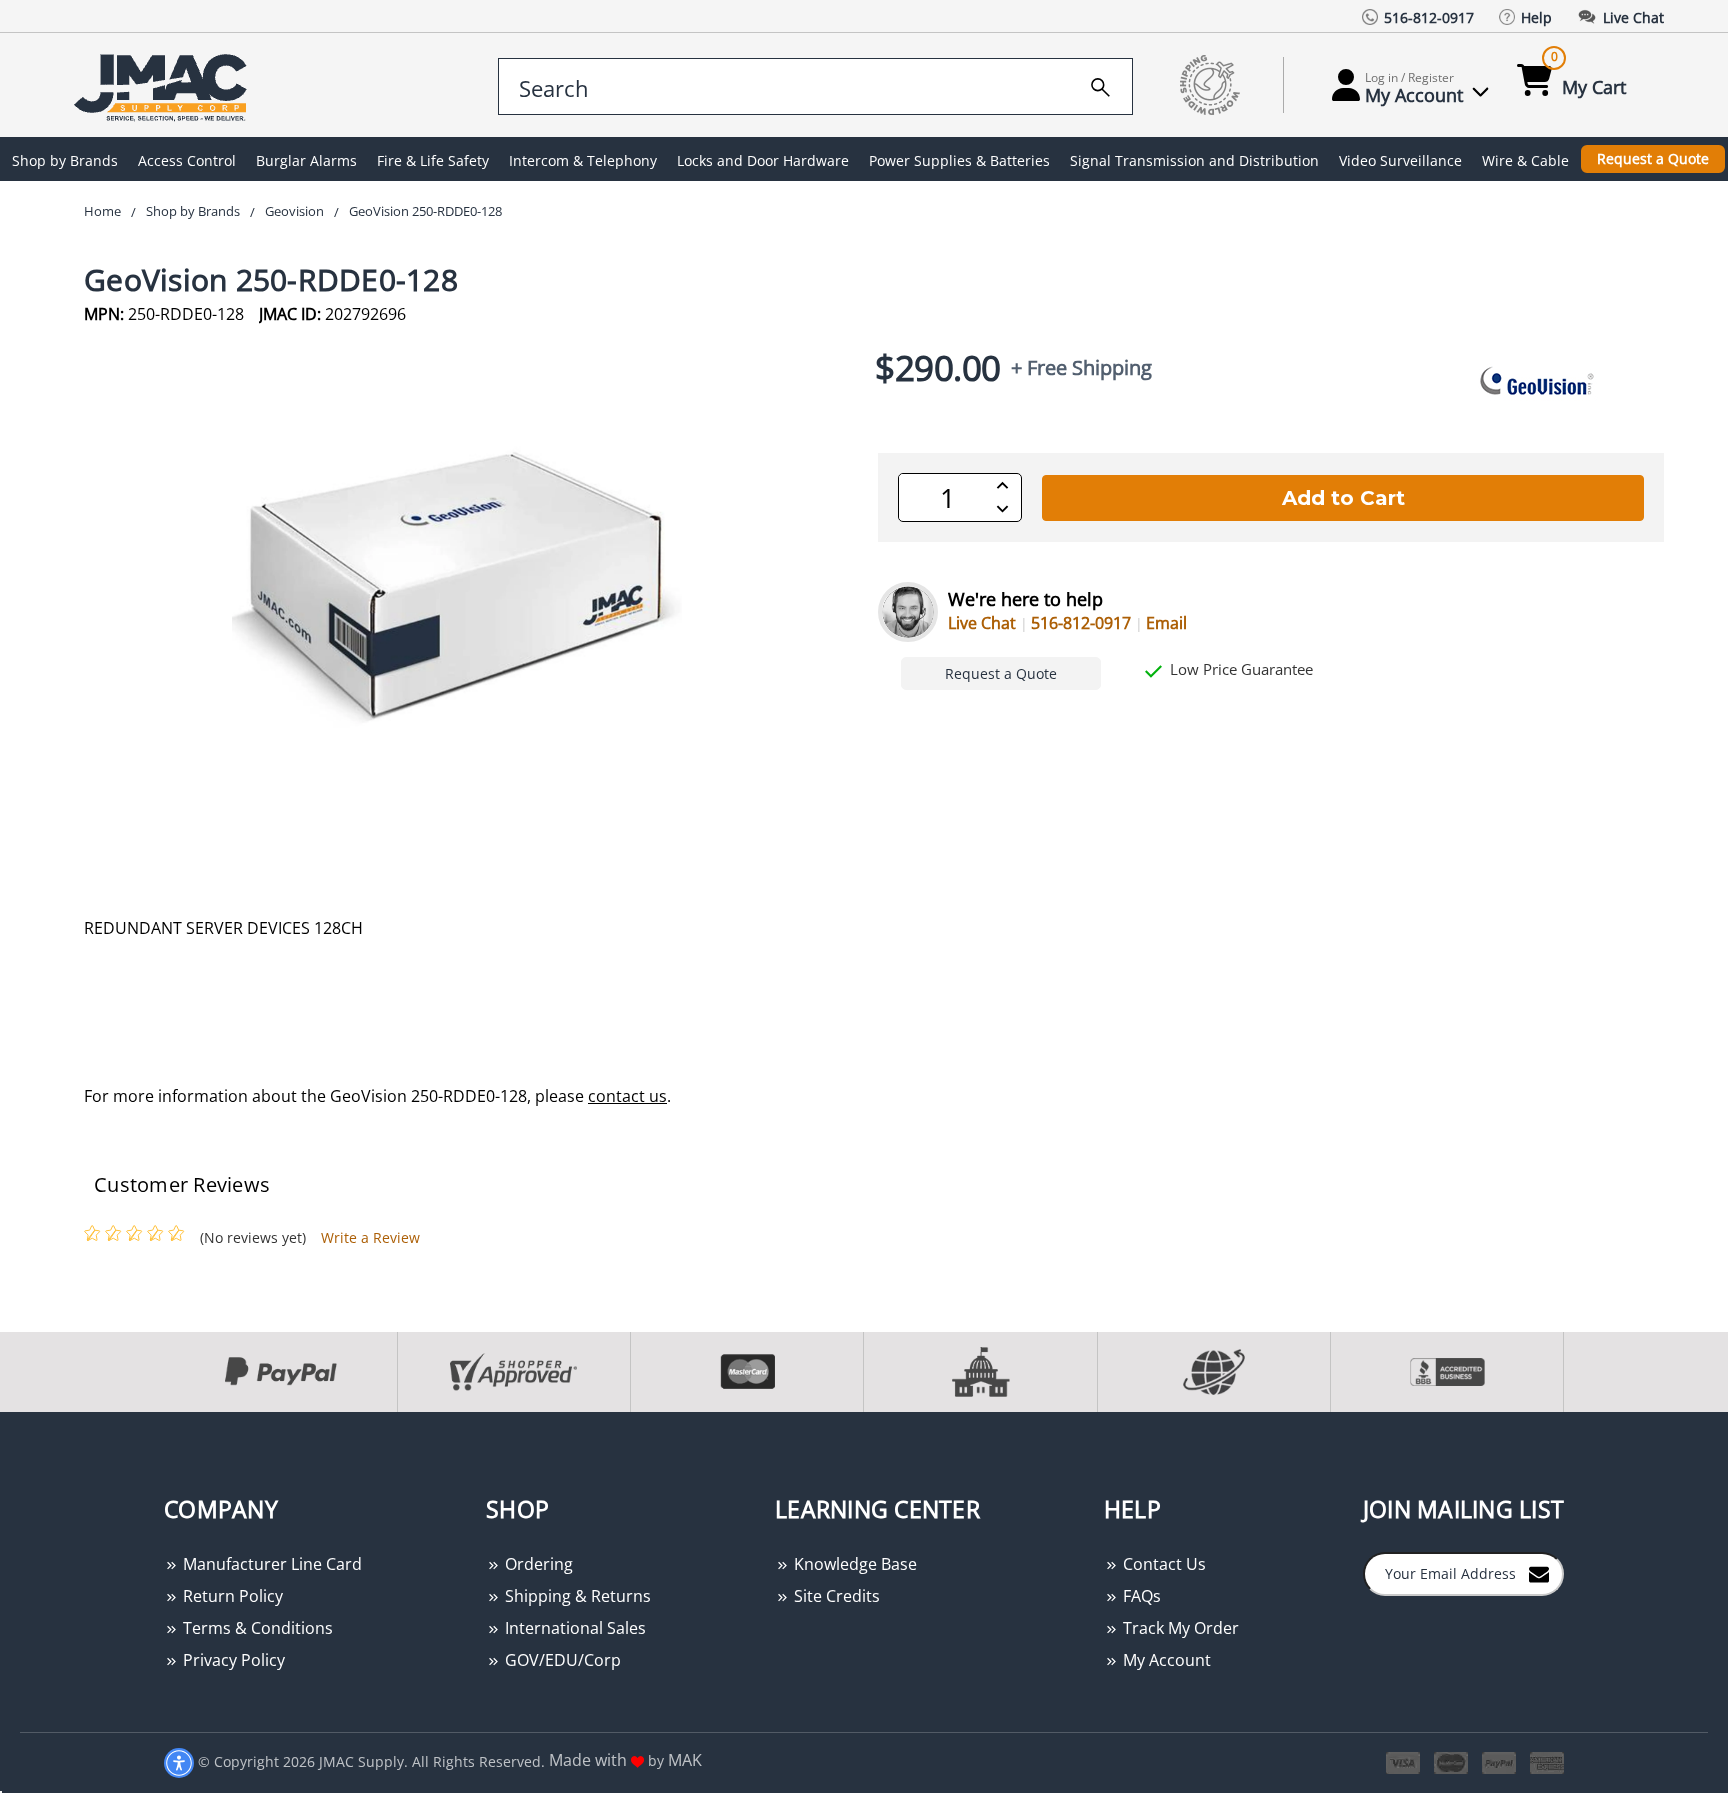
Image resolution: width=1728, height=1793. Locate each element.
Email (1166, 623)
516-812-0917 (1081, 623)
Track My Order (1179, 1628)
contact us (627, 1096)
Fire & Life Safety (433, 160)
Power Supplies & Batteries (959, 160)
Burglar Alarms (306, 160)
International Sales (573, 1628)
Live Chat (982, 623)
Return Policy (231, 1596)
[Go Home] (164, 85)
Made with (590, 1760)
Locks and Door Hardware (763, 160)
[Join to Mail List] (1539, 1573)
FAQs (1140, 1596)
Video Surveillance (1400, 160)
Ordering (537, 1564)
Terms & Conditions (256, 1628)
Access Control (187, 160)
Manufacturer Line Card (270, 1564)
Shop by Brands (65, 160)
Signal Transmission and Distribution (1194, 160)
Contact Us (1162, 1564)
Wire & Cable (1525, 160)
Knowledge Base (853, 1564)
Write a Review (370, 1237)
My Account (1165, 1660)
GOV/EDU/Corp (561, 1660)
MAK (685, 1760)
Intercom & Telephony (583, 160)
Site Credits (835, 1596)
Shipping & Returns (576, 1596)
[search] (1100, 84)
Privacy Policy (232, 1660)
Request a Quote (1653, 158)
